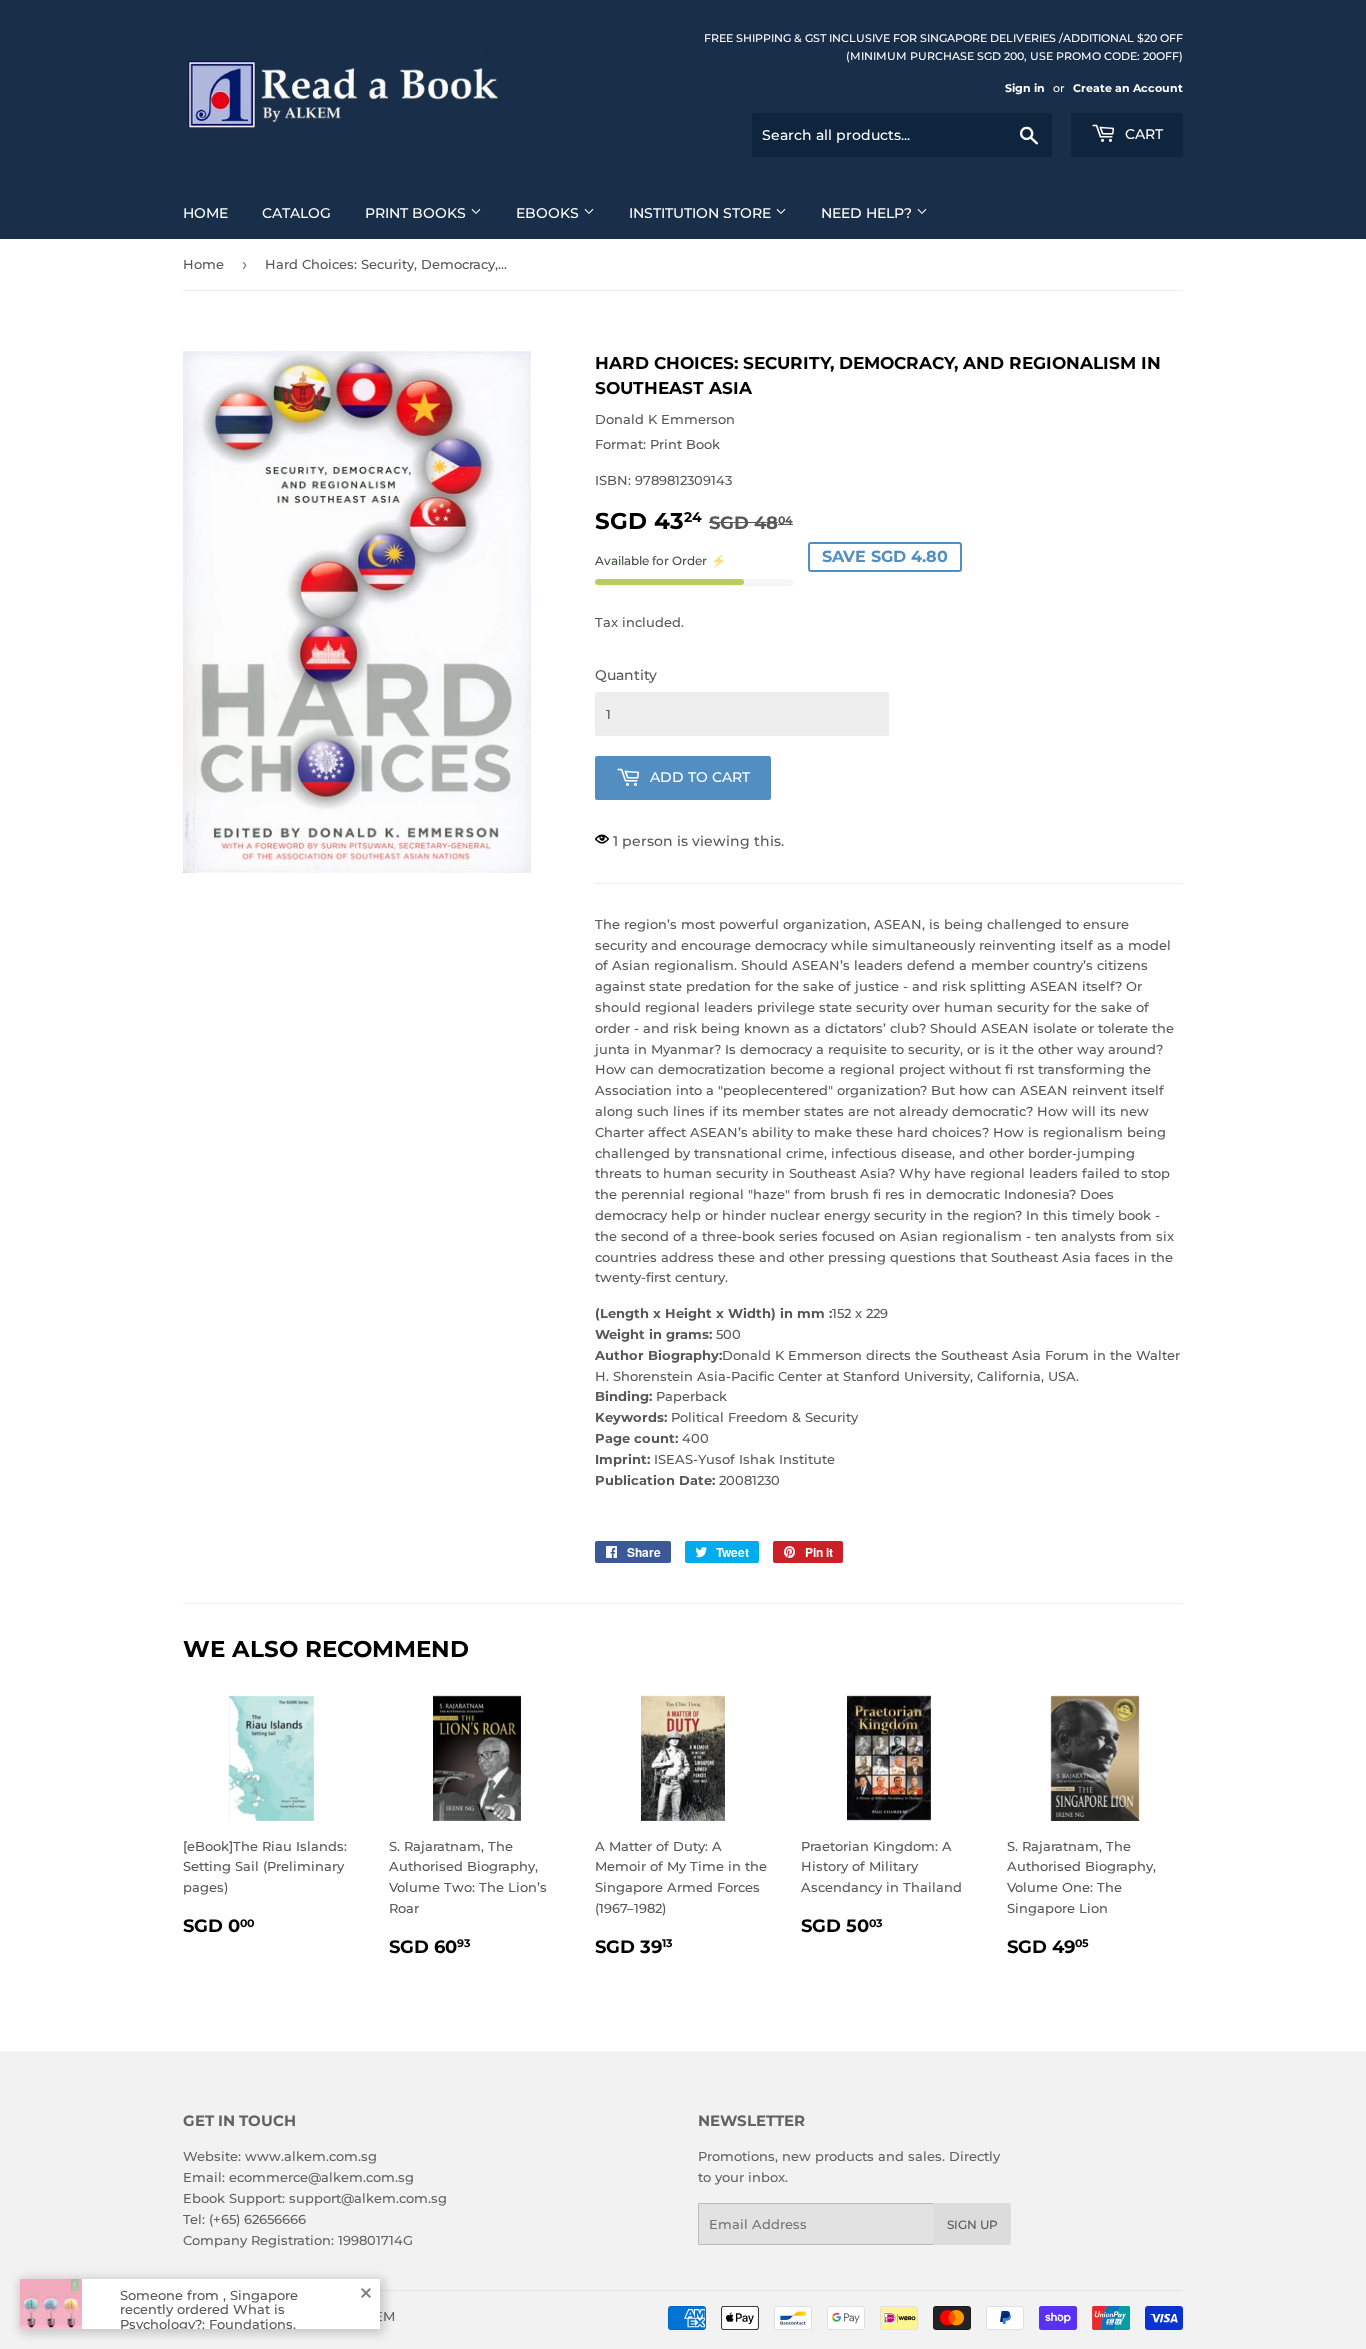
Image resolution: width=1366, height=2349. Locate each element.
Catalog (296, 213)
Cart (1142, 134)
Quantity (626, 675)
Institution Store (702, 213)
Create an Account (1128, 88)
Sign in (1025, 88)
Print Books (417, 213)
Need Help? (868, 213)
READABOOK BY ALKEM (313, 2316)
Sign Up (972, 2224)
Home (205, 213)
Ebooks (549, 213)
